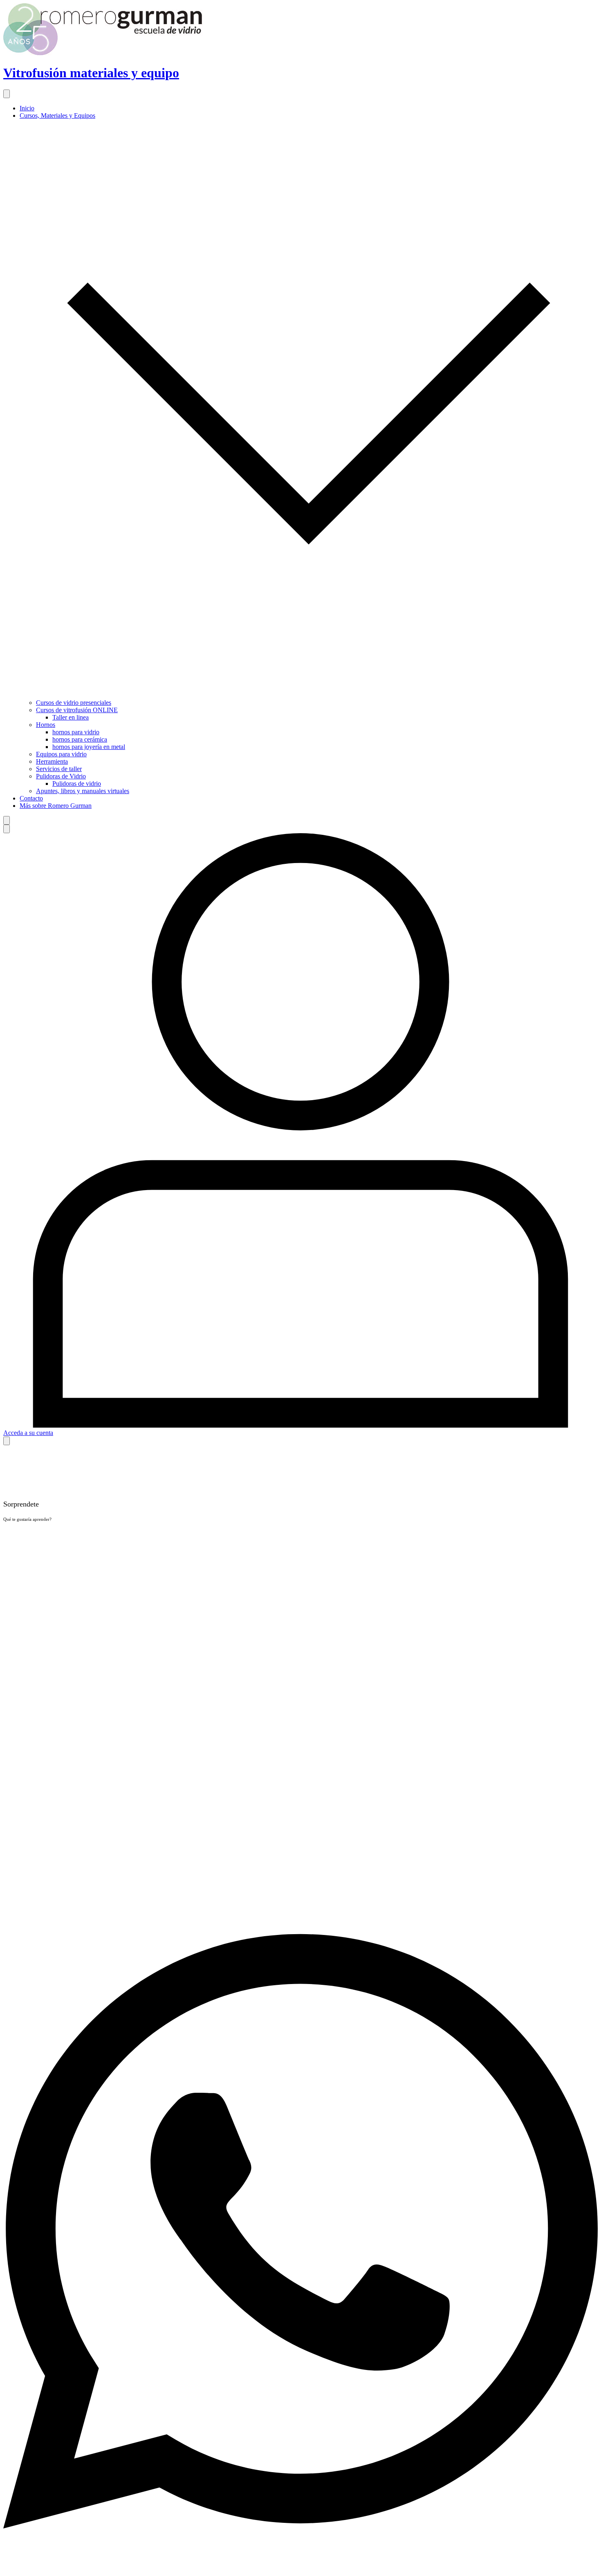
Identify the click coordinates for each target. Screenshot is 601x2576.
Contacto (31, 798)
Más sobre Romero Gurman (56, 806)
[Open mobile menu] (7, 94)
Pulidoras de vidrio (77, 784)
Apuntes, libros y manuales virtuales (83, 791)
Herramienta (52, 761)
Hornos (46, 725)
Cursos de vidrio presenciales (74, 703)
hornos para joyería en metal (89, 747)
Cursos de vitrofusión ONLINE (77, 710)
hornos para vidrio (76, 732)
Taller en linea (71, 717)
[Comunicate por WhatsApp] (300, 2569)
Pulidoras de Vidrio (61, 776)
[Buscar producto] (7, 820)
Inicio (27, 108)
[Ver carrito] (7, 1441)
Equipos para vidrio (61, 754)
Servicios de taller (59, 769)
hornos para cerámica (80, 739)
